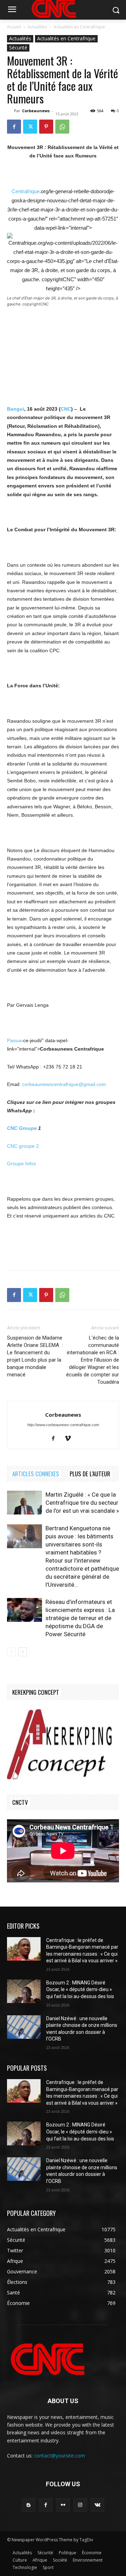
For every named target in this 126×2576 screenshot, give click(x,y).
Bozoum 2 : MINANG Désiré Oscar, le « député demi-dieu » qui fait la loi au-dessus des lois (80, 1990)
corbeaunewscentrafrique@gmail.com (64, 1084)
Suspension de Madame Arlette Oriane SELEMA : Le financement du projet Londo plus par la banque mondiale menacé (35, 1356)
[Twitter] (30, 127)
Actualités (37, 27)
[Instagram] (80, 2505)
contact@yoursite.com (59, 2456)
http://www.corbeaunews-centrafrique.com (63, 1425)
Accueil (14, 27)
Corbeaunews (36, 111)
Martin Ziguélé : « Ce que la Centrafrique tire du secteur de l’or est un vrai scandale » (82, 1503)
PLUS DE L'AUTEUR (90, 1474)
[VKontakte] (97, 2505)
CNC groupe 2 (23, 1146)
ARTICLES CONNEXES (36, 1474)
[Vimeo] (71, 1439)
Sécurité (18, 48)
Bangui (16, 409)
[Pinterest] (46, 127)
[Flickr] (63, 2505)
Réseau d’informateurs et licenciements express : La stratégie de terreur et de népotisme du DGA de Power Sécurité (80, 1618)
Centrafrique (26, 191)
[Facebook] (14, 127)
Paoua (14, 1040)
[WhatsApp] (62, 127)
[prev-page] (11, 1652)
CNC (66, 409)
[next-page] (23, 1652)
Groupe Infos (22, 1164)
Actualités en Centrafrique (79, 27)
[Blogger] (29, 2505)
